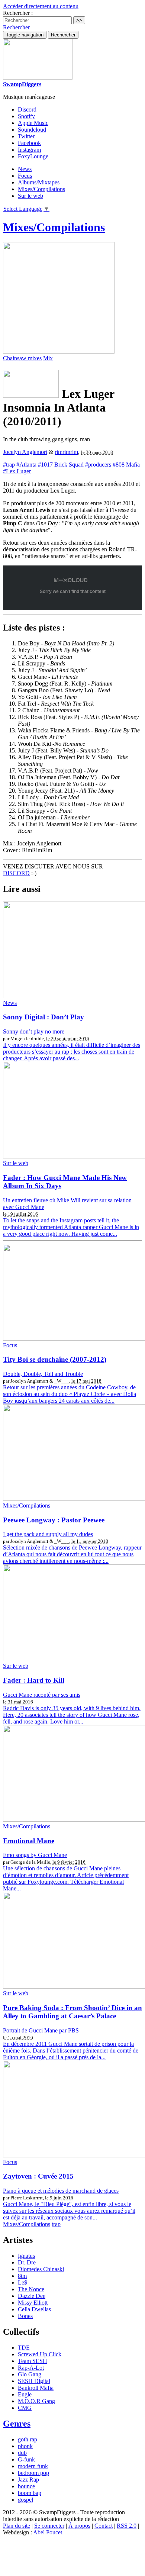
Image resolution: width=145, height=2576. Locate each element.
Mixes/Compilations (41, 189)
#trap (9, 465)
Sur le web (30, 196)
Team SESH (33, 2361)
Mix (48, 358)
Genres (17, 2424)
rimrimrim (66, 452)
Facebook (29, 143)
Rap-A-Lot (31, 2368)
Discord (27, 109)
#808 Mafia (126, 465)
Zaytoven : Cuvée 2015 (38, 2176)
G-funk (26, 2459)
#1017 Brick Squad (61, 465)
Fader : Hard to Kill (34, 1680)
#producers (98, 465)
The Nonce (31, 2289)
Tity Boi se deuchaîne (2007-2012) (55, 1359)
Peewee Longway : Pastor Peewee (54, 1520)
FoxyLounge (33, 156)
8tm (22, 2276)
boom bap (30, 2493)
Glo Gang (30, 2374)
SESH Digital (34, 2381)
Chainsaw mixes (22, 358)
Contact (104, 2526)
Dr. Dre (27, 2262)
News (25, 169)
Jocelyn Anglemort (25, 452)
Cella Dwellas (34, 2309)
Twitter (26, 136)
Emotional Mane (29, 1841)
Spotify (26, 116)
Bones (25, 2316)
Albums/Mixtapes (39, 182)
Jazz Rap (28, 2480)
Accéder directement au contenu (41, 6)
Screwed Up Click (40, 2354)
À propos (79, 2526)
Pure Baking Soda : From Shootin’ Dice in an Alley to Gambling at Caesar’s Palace (72, 2012)
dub (22, 2453)
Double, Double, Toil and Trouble (43, 1374)
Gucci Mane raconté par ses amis (42, 1695)
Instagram (29, 150)
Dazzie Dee (32, 2296)
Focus (25, 176)
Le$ (22, 2282)
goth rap (28, 2439)
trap (56, 2224)
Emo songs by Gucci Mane (35, 1855)
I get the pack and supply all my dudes (48, 1534)
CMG (25, 2408)
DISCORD (16, 873)
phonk (25, 2446)
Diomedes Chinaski (41, 2269)
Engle (25, 2394)
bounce (26, 2486)
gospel (25, 2500)
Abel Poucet (48, 2532)
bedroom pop (33, 2473)
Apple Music (33, 123)
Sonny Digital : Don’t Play (43, 1017)
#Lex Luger (17, 471)
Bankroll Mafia (36, 2388)
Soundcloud (32, 130)
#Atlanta (26, 465)
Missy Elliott (33, 2303)
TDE (24, 2348)
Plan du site (17, 2526)
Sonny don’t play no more (34, 1031)
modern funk (33, 2466)
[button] (16, 27)
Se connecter (49, 2526)
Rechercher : (18, 13)
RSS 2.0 (127, 2526)
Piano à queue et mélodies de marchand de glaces (61, 2191)
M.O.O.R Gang (36, 2401)
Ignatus (26, 2256)
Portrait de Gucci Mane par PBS (41, 2030)
